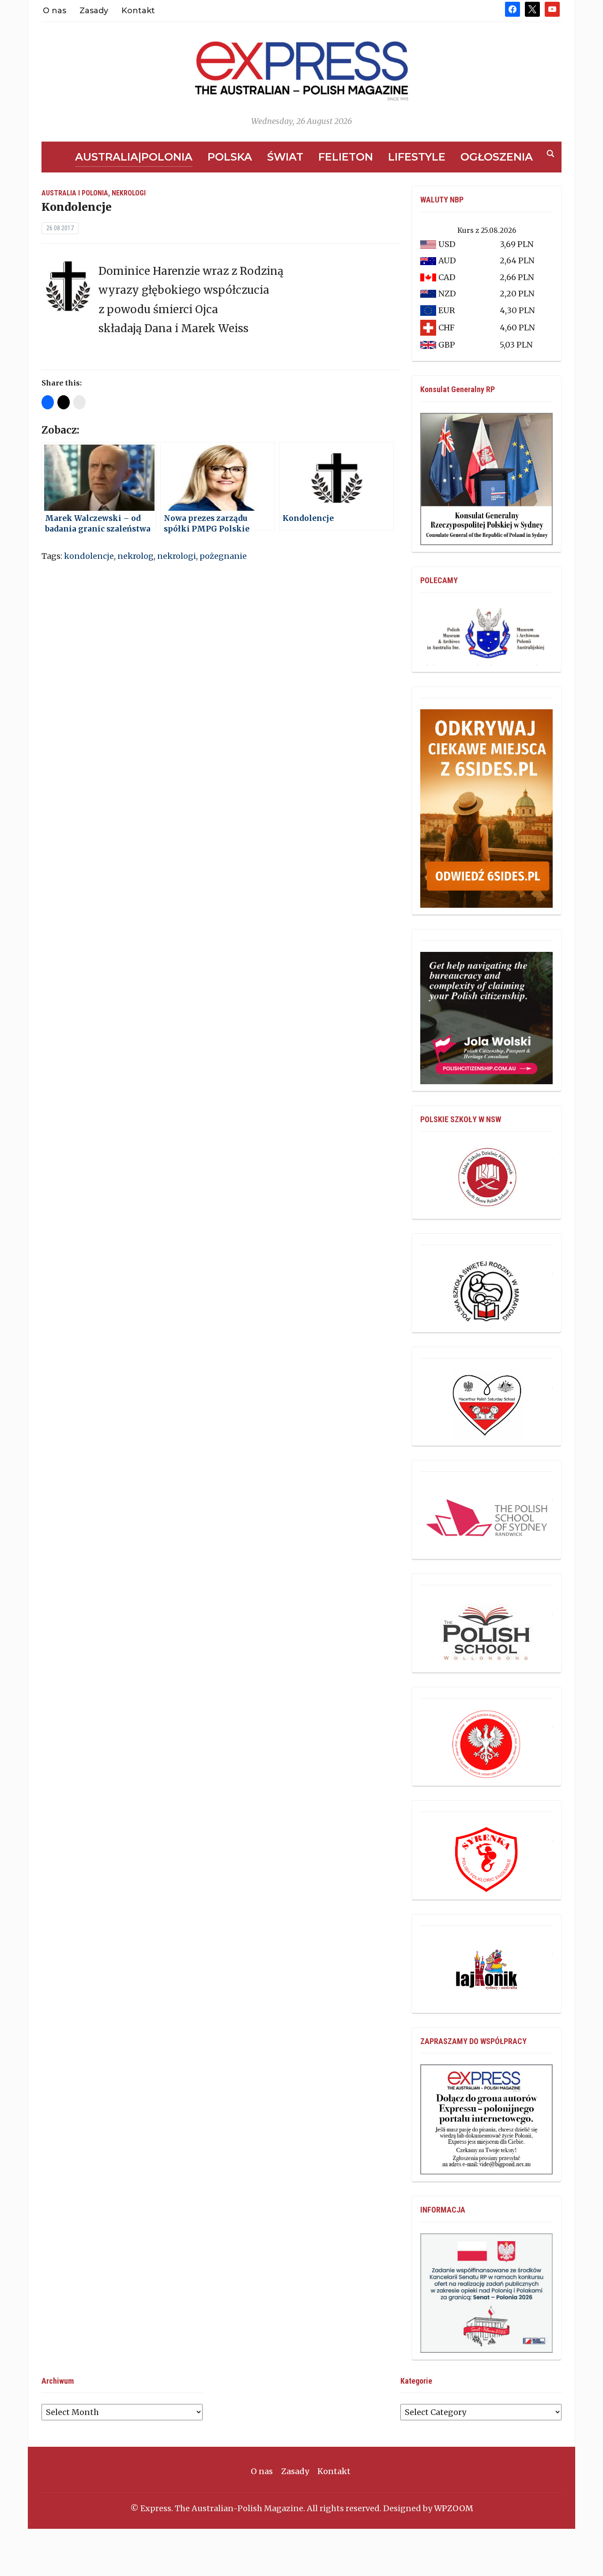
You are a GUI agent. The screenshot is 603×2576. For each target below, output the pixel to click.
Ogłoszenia (497, 157)
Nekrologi (129, 193)
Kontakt (138, 11)
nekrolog (136, 556)
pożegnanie (223, 556)
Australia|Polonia (134, 157)
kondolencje (89, 556)
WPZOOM (454, 2508)
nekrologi (177, 556)
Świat (285, 157)
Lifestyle (417, 157)
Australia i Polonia (75, 193)
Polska (230, 157)
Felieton (346, 157)
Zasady (94, 11)
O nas (55, 11)
